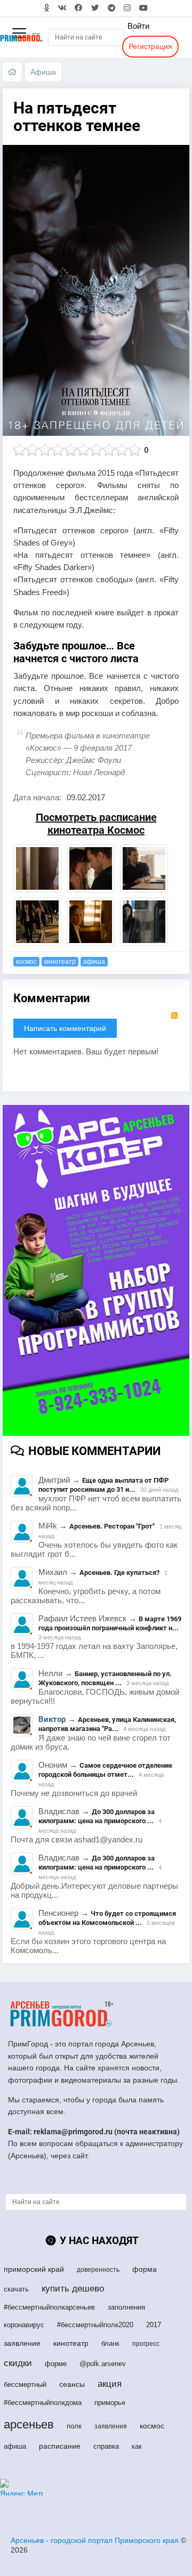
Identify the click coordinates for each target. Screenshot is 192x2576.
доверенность (98, 2270)
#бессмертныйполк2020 (95, 2325)
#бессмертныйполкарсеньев (49, 2307)
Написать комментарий (65, 1028)
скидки (18, 2363)
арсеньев (29, 2424)
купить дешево (73, 2289)
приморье (110, 2403)
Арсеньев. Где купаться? (119, 1573)
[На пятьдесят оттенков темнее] (37, 868)
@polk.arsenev (103, 2364)
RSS (174, 1015)
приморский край (34, 2269)
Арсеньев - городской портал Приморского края (95, 2540)
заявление (22, 2343)
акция (110, 2384)
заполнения (126, 2307)
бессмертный (25, 2384)
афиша (94, 962)
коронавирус (24, 2325)
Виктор (52, 1720)
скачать (16, 2289)
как (137, 2446)
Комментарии (51, 998)
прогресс (146, 2344)
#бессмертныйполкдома (43, 2403)
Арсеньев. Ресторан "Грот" (112, 1526)
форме (56, 2364)
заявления (111, 2426)
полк (74, 2426)
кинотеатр (60, 962)
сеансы (72, 2384)
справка (106, 2446)
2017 (154, 2325)
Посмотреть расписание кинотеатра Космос (96, 824)
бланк (110, 2343)
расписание (60, 2446)
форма (145, 2269)
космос (26, 962)
